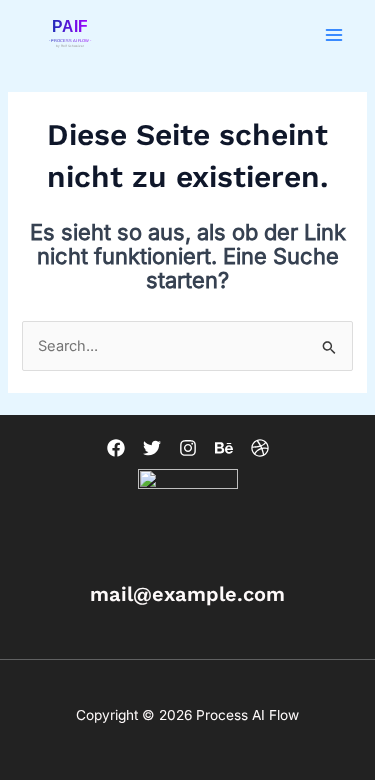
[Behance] (224, 448)
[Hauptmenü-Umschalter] (334, 35)
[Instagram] (188, 448)
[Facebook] (116, 448)
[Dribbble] (260, 448)
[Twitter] (152, 448)
